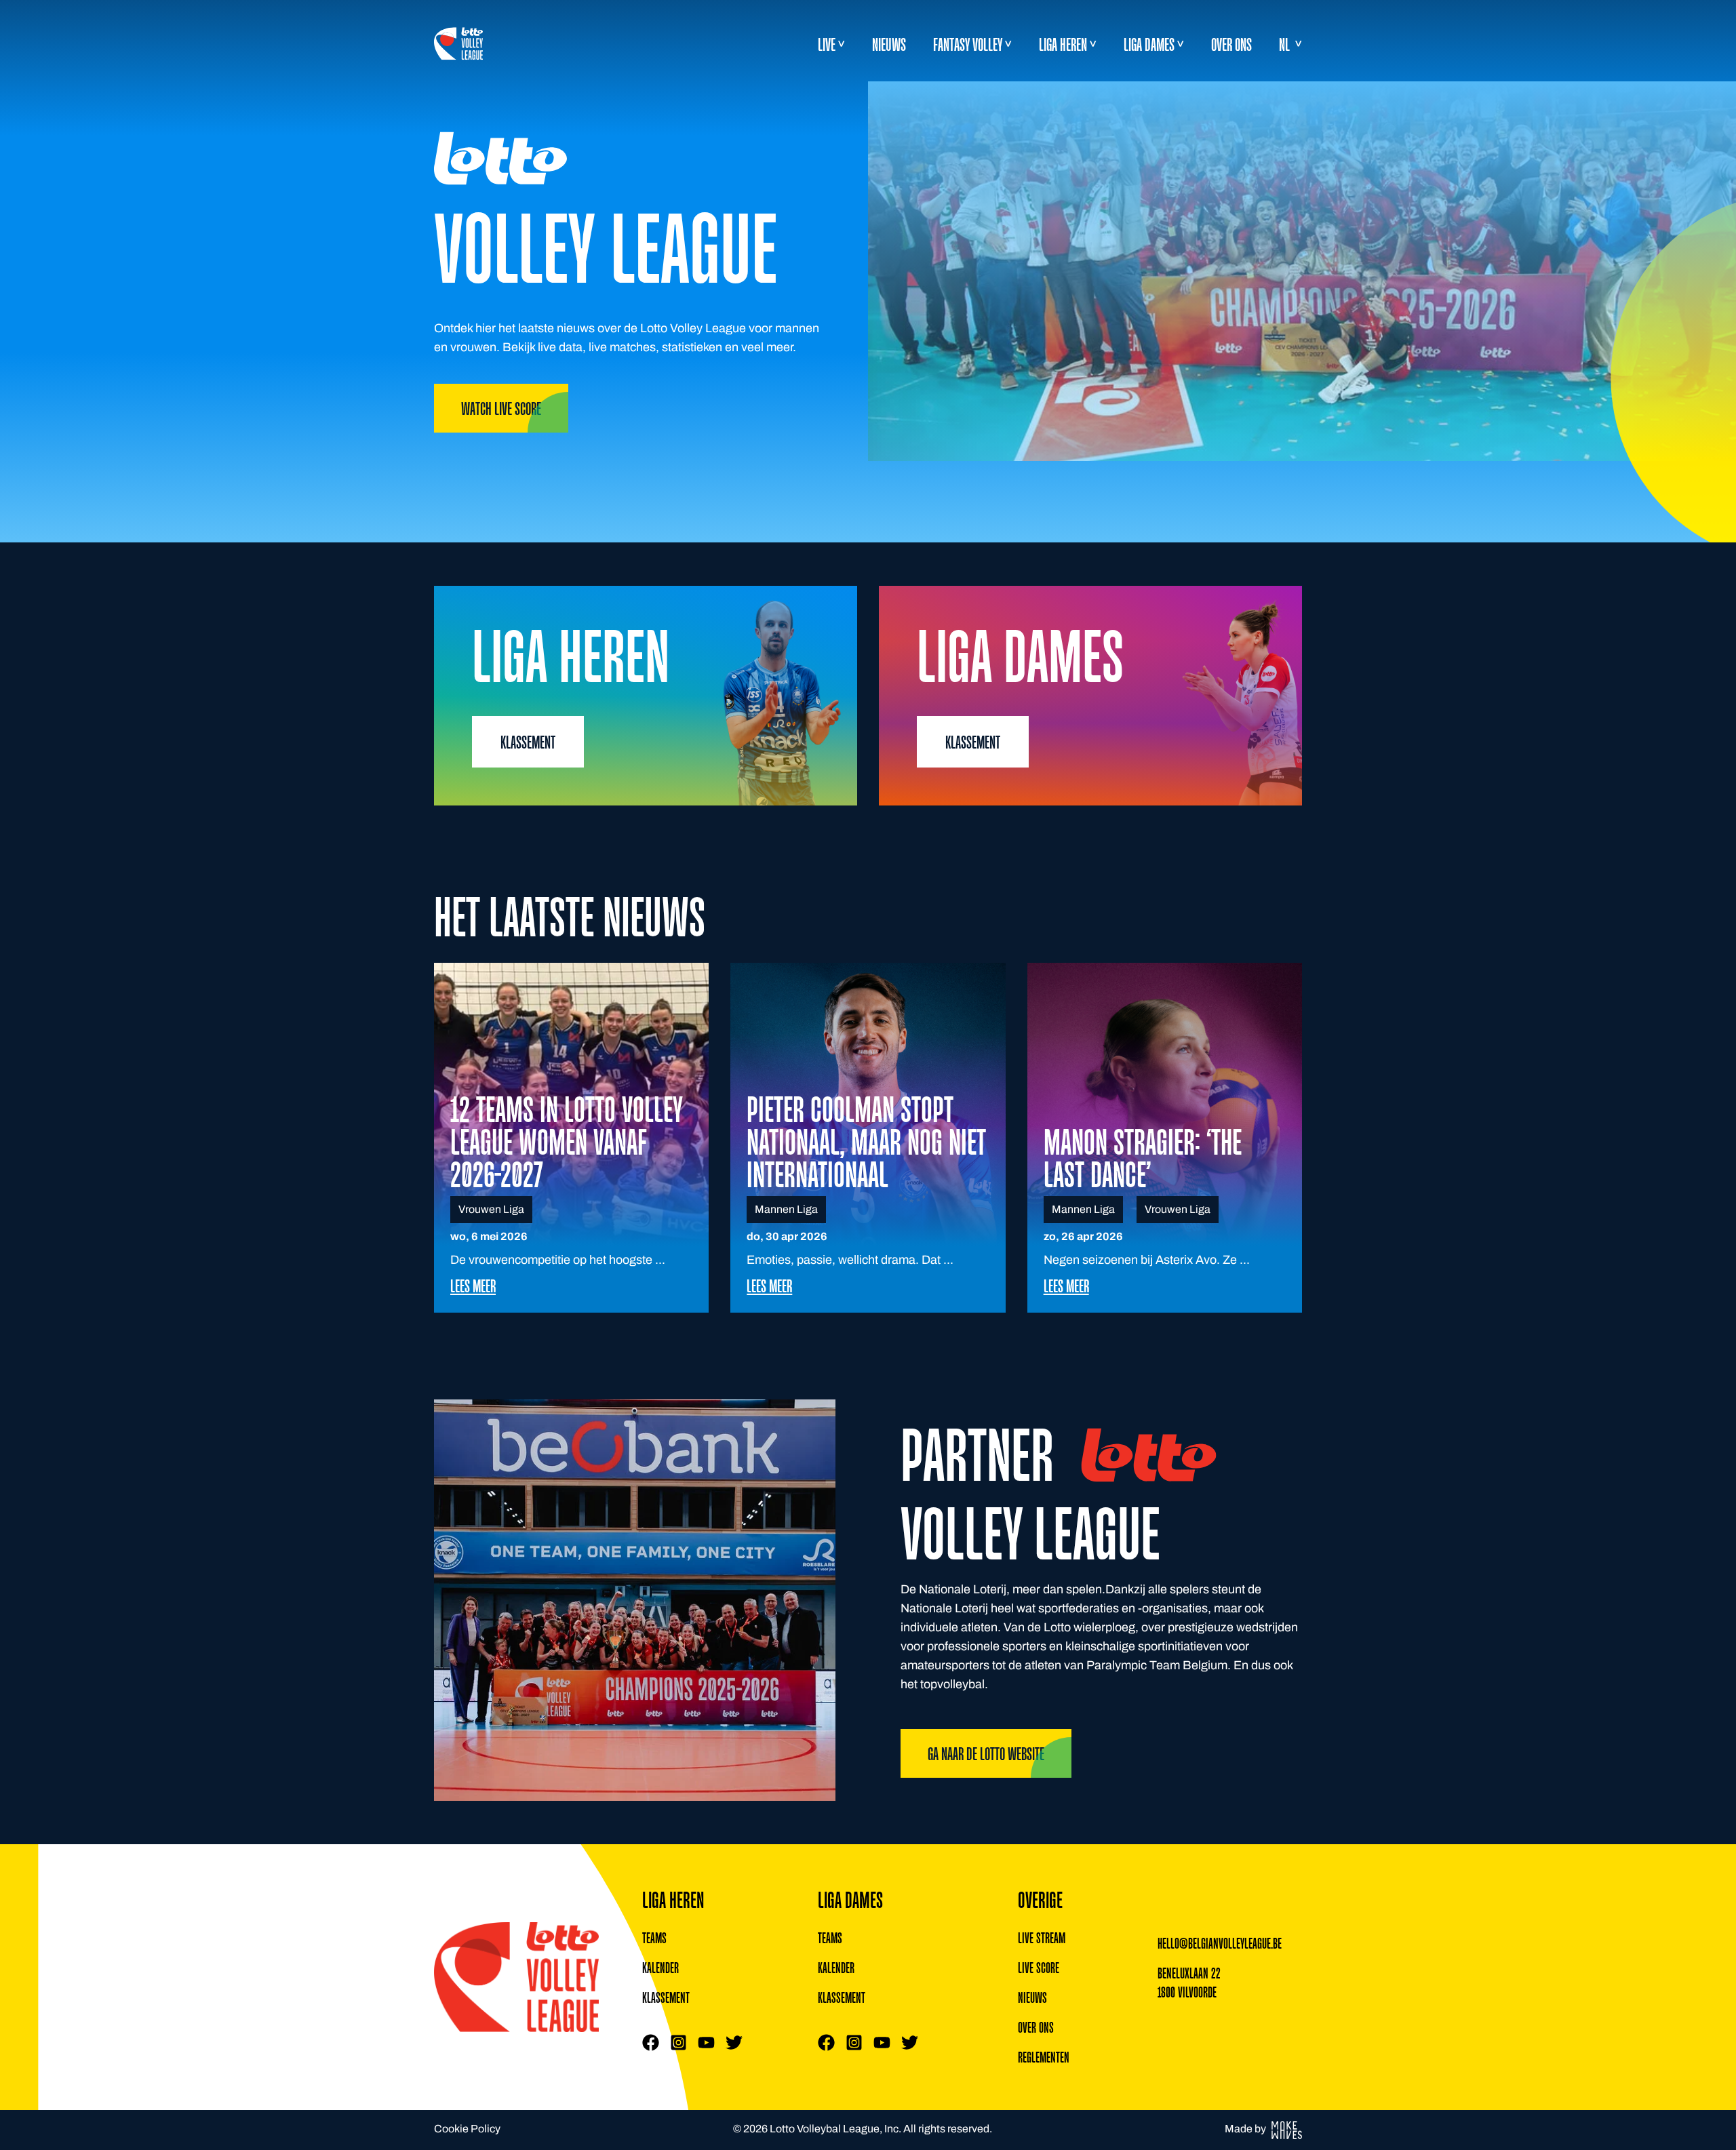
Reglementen (1044, 2057)
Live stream (1042, 1938)
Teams (654, 1938)
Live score (1039, 1968)
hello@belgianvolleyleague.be (1220, 1943)
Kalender (660, 1968)
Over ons (1231, 44)
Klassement (666, 1997)
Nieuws (889, 44)
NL (1284, 44)
